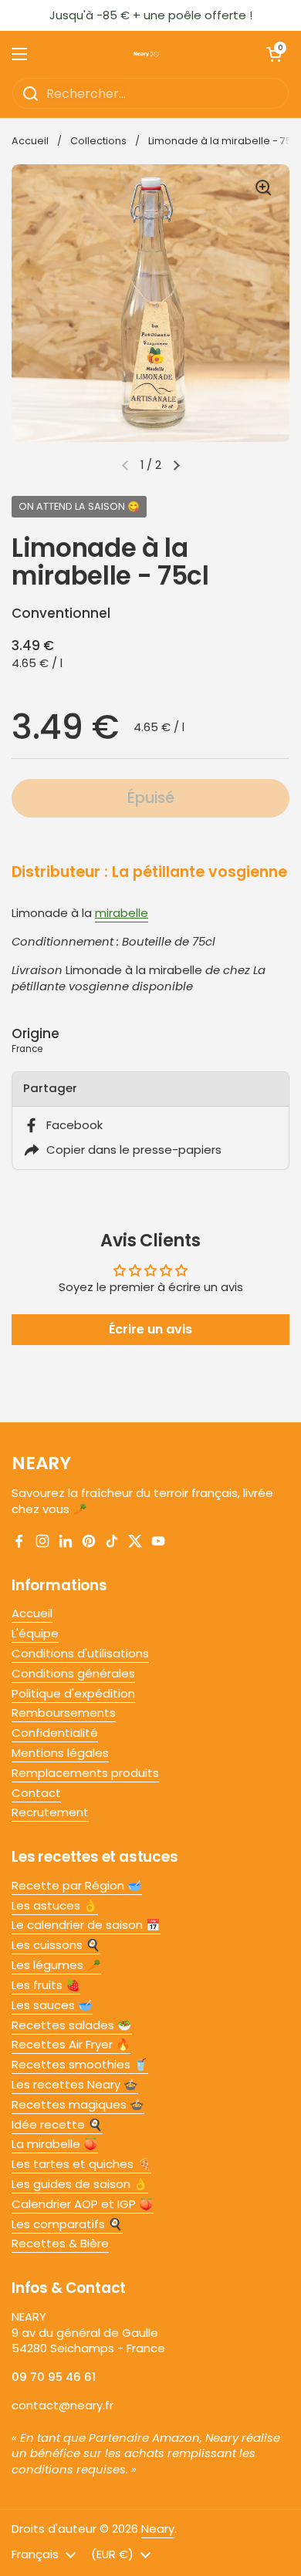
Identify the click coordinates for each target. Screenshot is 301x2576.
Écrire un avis (150, 1329)
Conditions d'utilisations (80, 1653)
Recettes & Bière (60, 2243)
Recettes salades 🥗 (72, 2025)
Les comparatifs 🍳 (67, 2224)
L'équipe (35, 1633)
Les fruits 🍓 (46, 1985)
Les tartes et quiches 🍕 (81, 2164)
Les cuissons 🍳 (56, 1945)
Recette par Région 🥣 (77, 1885)
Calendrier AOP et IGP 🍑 (83, 2204)
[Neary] (147, 54)
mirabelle (122, 913)
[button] (177, 465)
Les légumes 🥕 (56, 1965)
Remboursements (64, 1713)
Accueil (30, 141)
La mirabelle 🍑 (55, 2144)
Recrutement (50, 1812)
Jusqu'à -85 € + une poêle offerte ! (151, 15)
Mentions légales (60, 1753)
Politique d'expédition (73, 1693)
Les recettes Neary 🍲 (75, 2084)
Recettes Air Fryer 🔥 (71, 2044)
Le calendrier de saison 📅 (86, 1925)
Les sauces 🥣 (52, 2005)
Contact (36, 1793)
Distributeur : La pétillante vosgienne (149, 872)
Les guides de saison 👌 (80, 2184)
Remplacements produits (85, 1773)
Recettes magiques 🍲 (78, 2104)
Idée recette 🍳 (57, 2124)
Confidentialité (55, 1733)
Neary (158, 2529)
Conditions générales (73, 1673)
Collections (98, 141)
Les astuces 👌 (55, 1905)
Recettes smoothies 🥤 (80, 2064)
